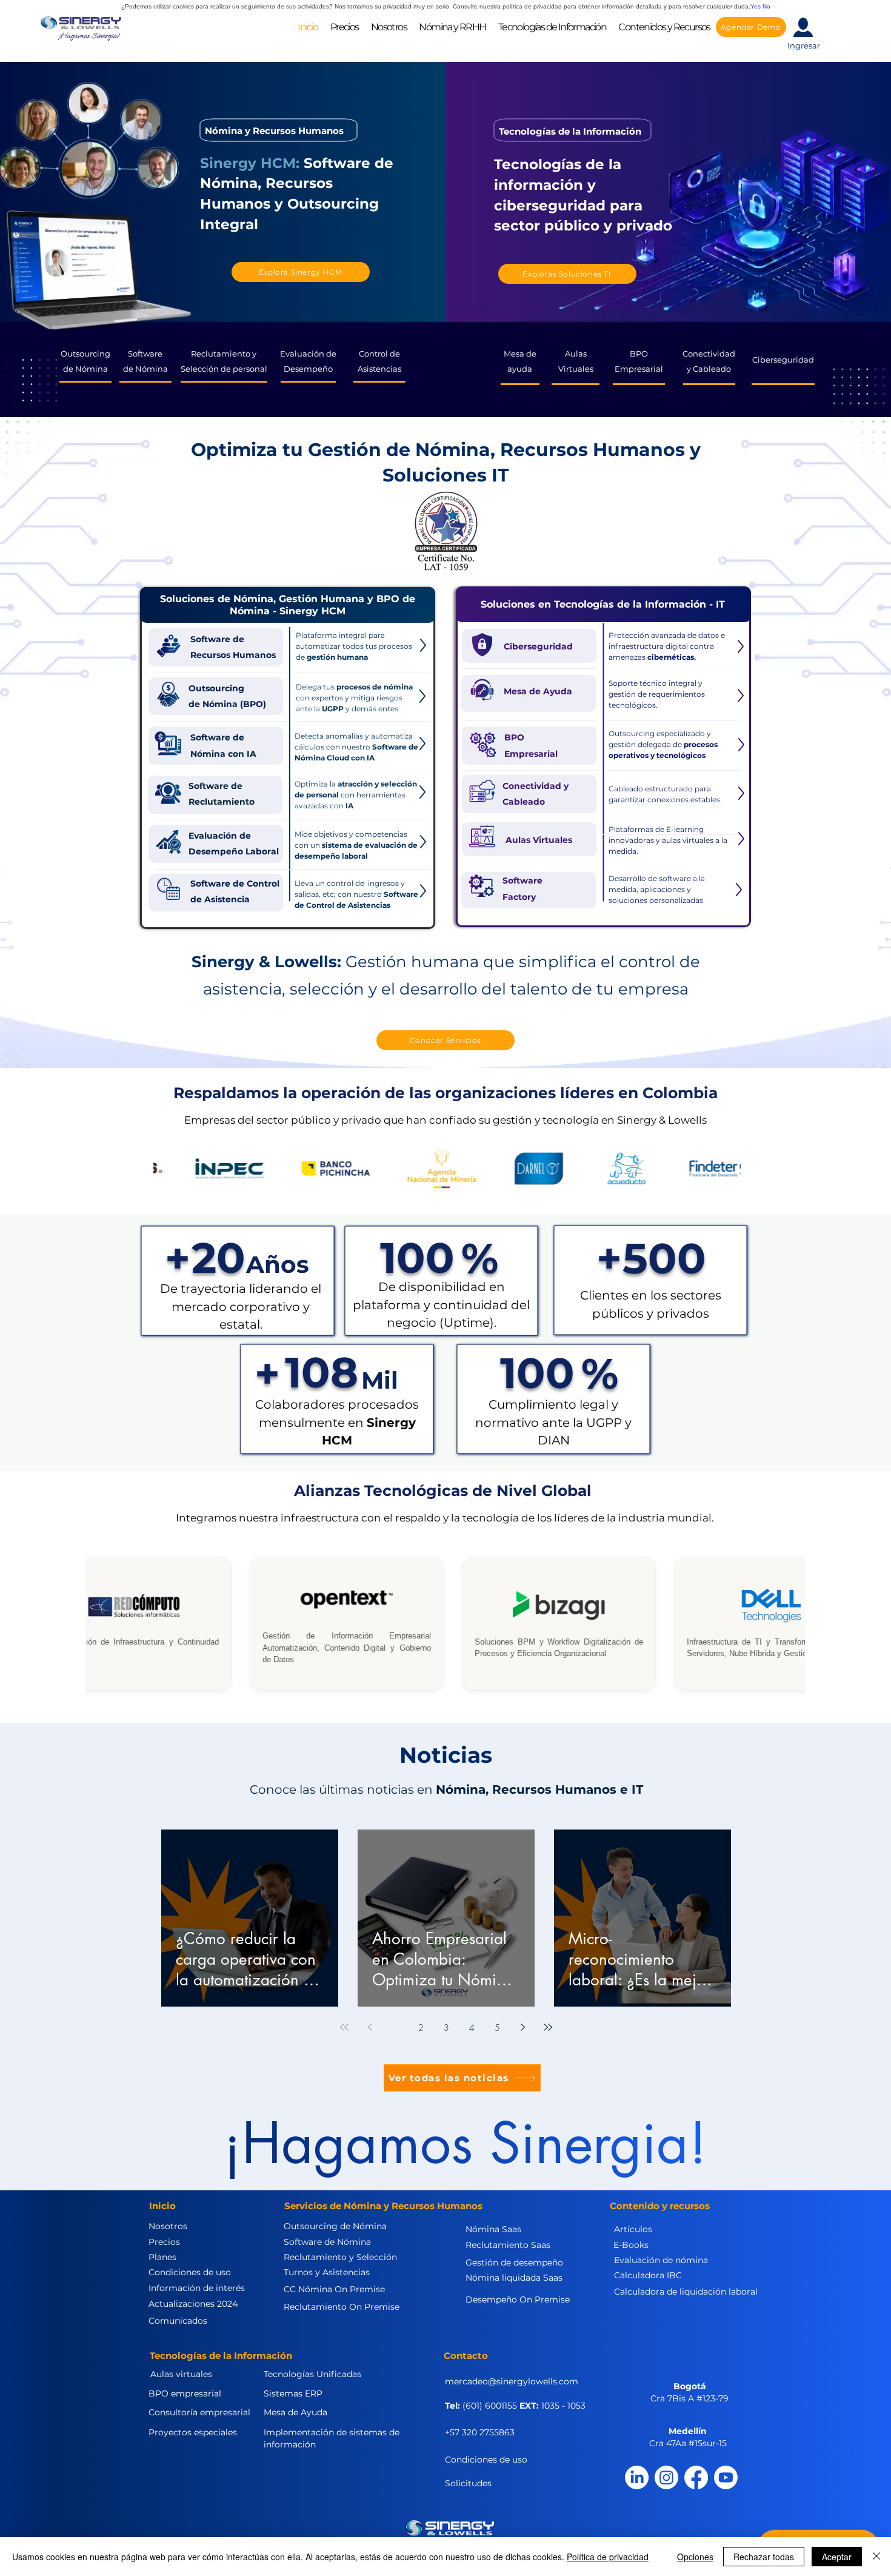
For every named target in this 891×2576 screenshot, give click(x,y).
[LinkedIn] (637, 2477)
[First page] (344, 2027)
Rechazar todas (764, 2557)
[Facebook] (696, 2477)
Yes (756, 6)
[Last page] (548, 2027)
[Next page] (522, 2027)
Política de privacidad (608, 2557)
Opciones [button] (695, 2557)
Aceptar (837, 2557)
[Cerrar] (876, 2557)
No (766, 6)
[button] (389, 27)
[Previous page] (370, 2027)
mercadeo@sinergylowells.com (512, 2381)
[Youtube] (726, 2477)
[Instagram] (666, 2477)
